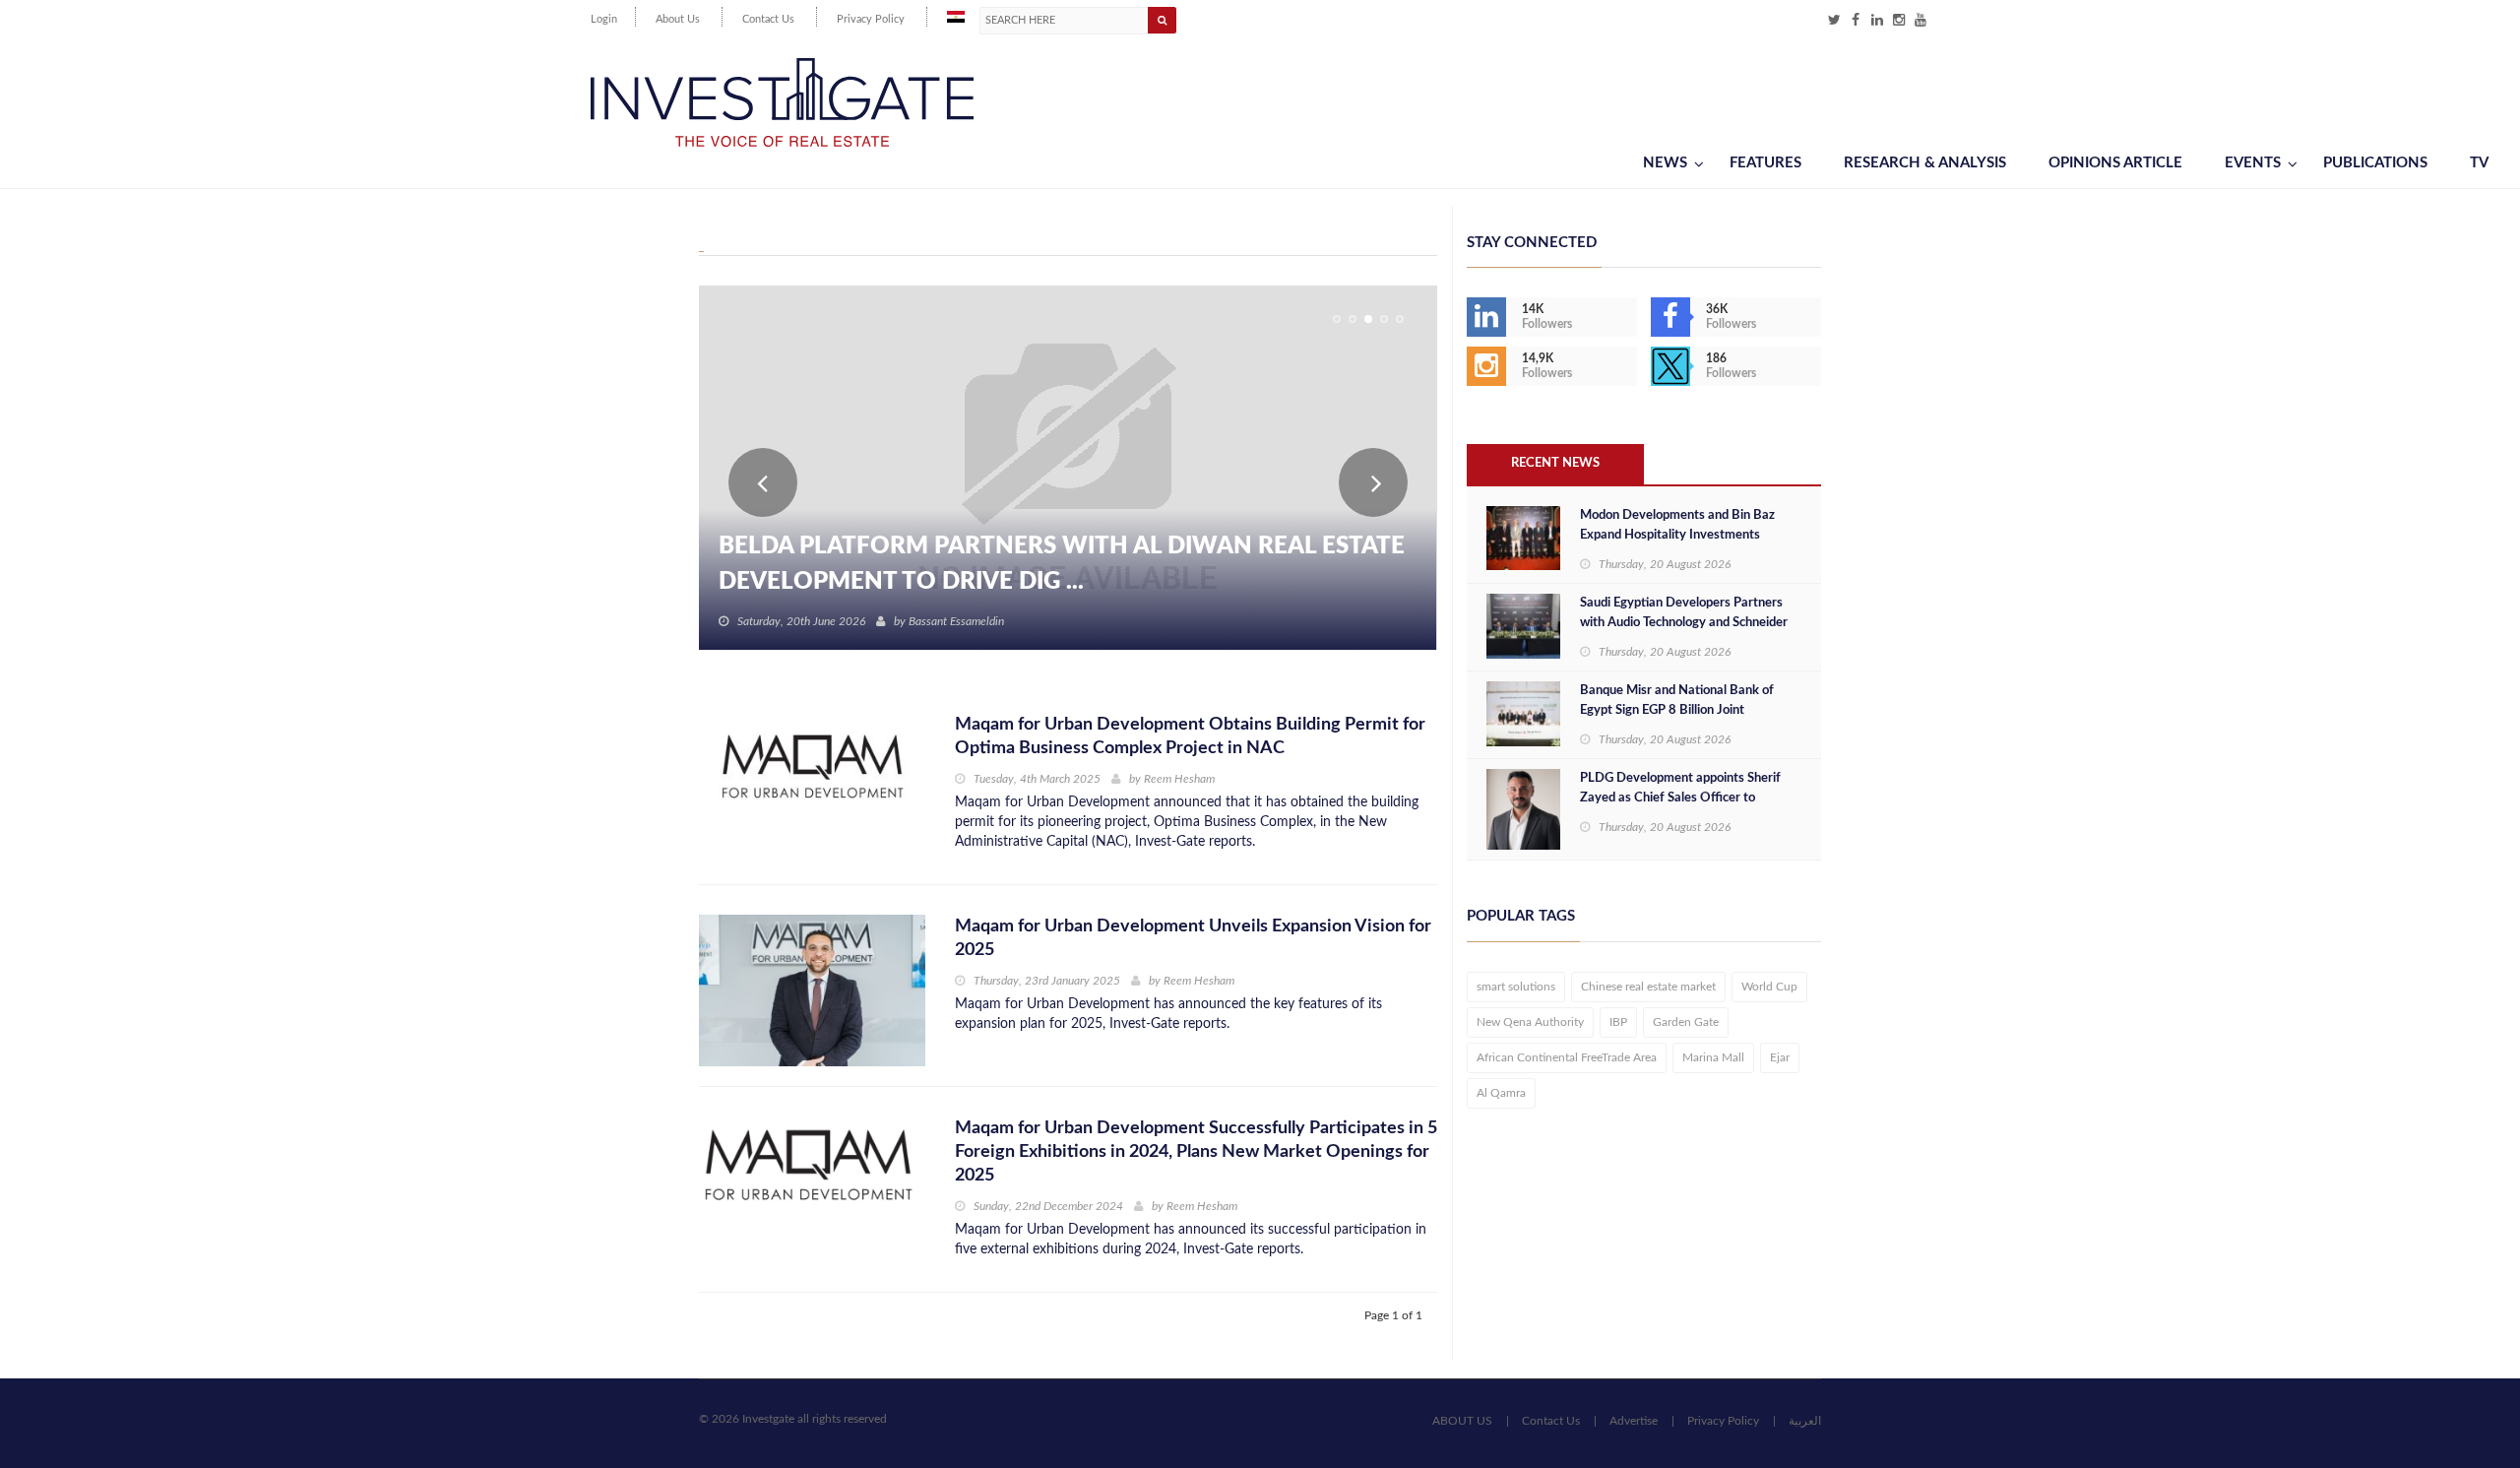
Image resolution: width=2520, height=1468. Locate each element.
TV (2479, 163)
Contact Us (768, 19)
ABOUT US (1462, 1421)
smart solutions (1516, 987)
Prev (763, 482)
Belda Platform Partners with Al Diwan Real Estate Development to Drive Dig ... (1062, 564)
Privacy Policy (871, 19)
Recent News (1555, 463)
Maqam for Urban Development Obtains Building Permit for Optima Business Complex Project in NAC (1190, 736)
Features (1765, 163)
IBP (1618, 1022)
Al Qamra (1501, 1093)
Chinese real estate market (1648, 987)
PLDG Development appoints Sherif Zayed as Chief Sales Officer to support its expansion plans (1680, 798)
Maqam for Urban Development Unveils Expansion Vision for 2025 (1193, 938)
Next (1373, 482)
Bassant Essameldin (956, 621)
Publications (2375, 163)
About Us (678, 19)
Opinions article (2115, 163)
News (1665, 163)
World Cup (1769, 987)
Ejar (1780, 1057)
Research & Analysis (1925, 163)
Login (604, 19)
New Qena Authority (1530, 1022)
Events (2253, 163)
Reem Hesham (1179, 779)
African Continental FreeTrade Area (1567, 1057)
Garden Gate (1686, 1022)
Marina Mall (1713, 1057)
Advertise (1634, 1421)
